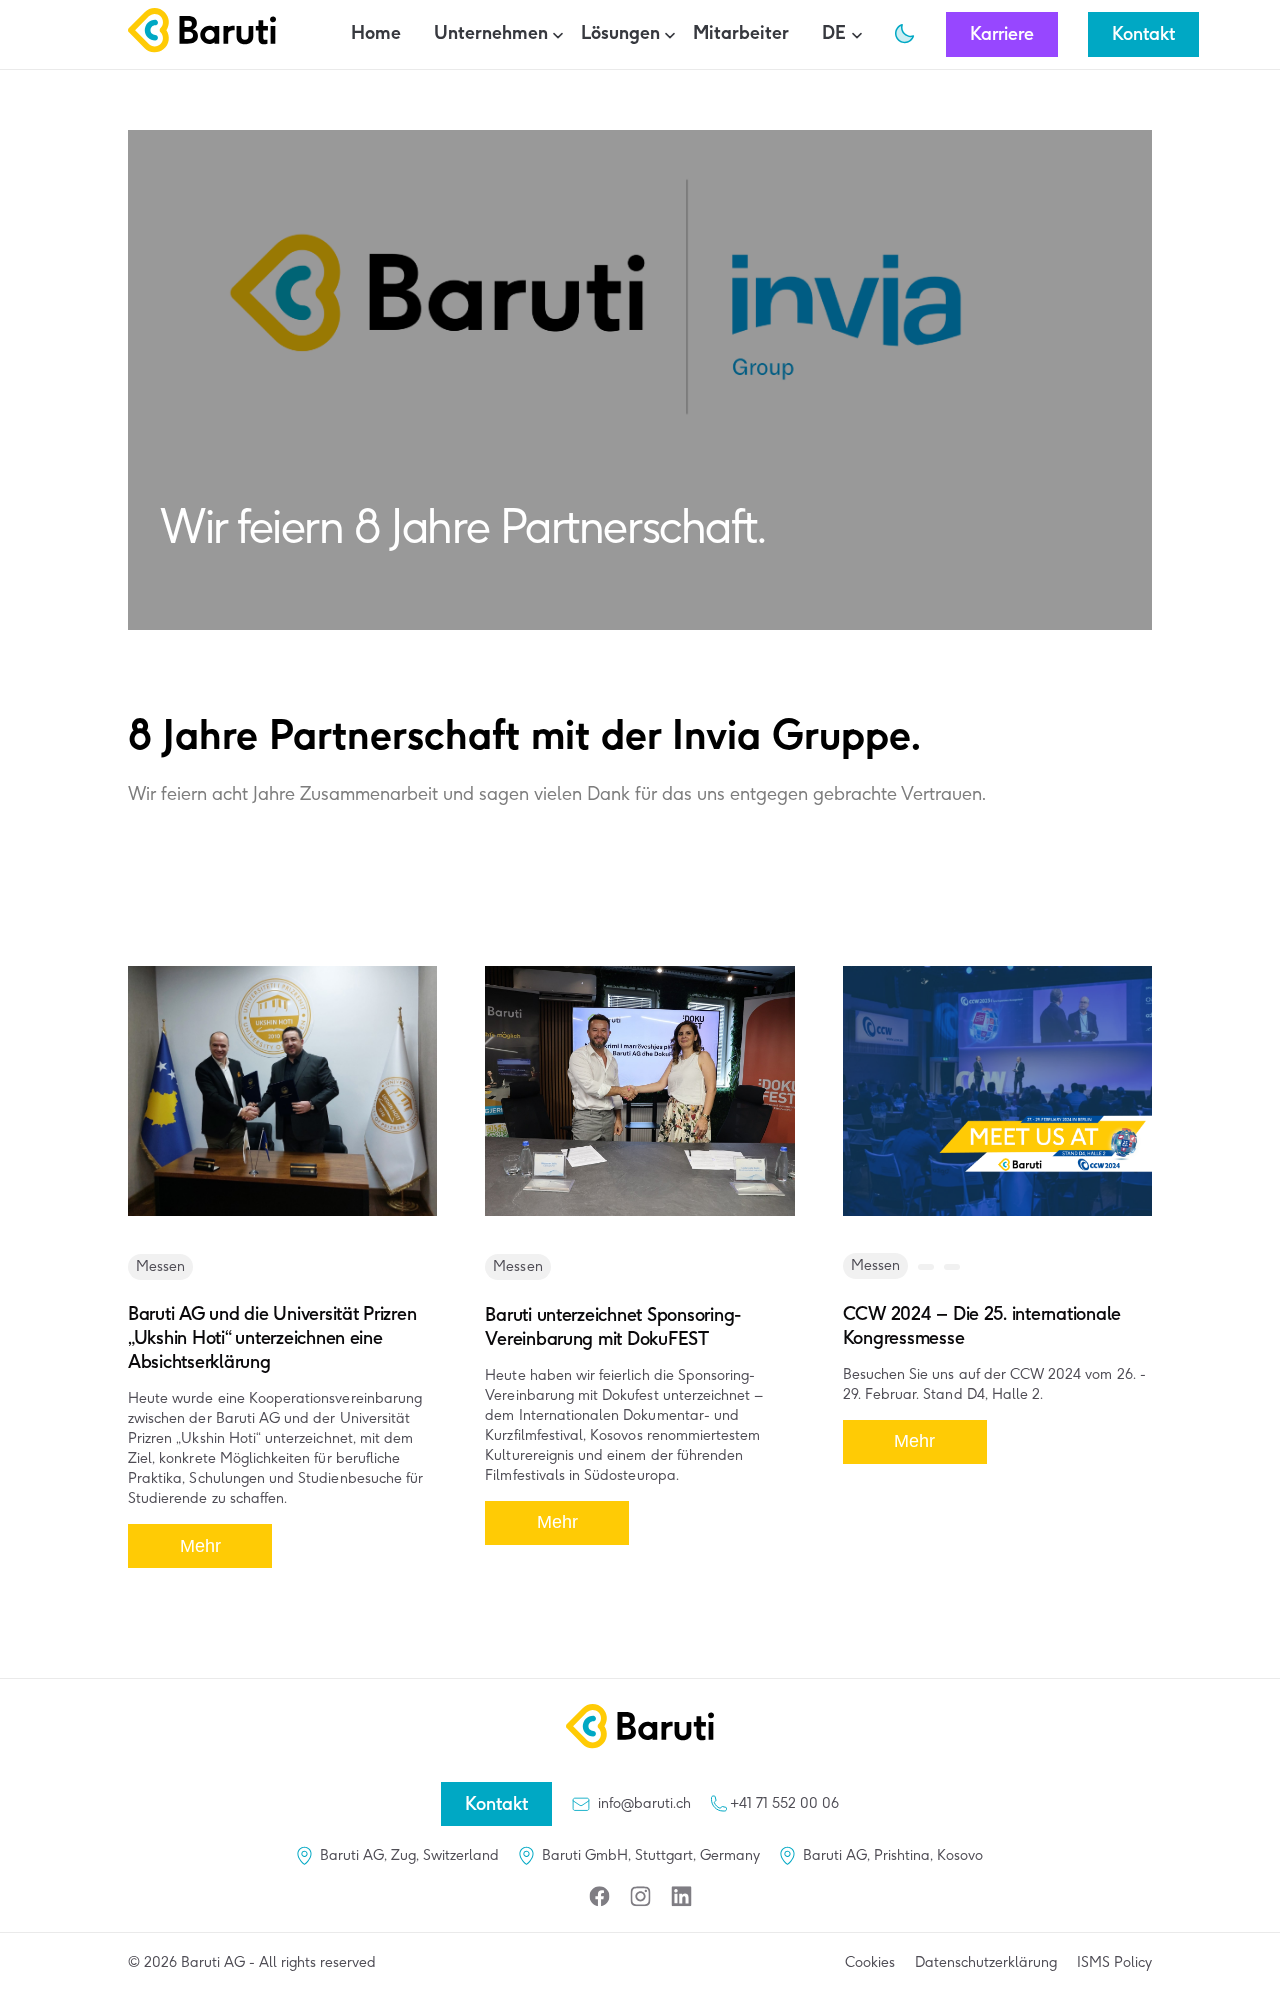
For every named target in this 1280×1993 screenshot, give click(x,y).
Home (376, 33)
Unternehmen (491, 33)
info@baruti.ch (644, 1803)
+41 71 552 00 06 (784, 1803)
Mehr (200, 1546)
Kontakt (1143, 34)
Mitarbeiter (741, 33)
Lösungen (620, 33)
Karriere (1002, 34)
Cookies (870, 1962)
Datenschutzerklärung (986, 1962)
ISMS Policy (1114, 1962)
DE (834, 33)
